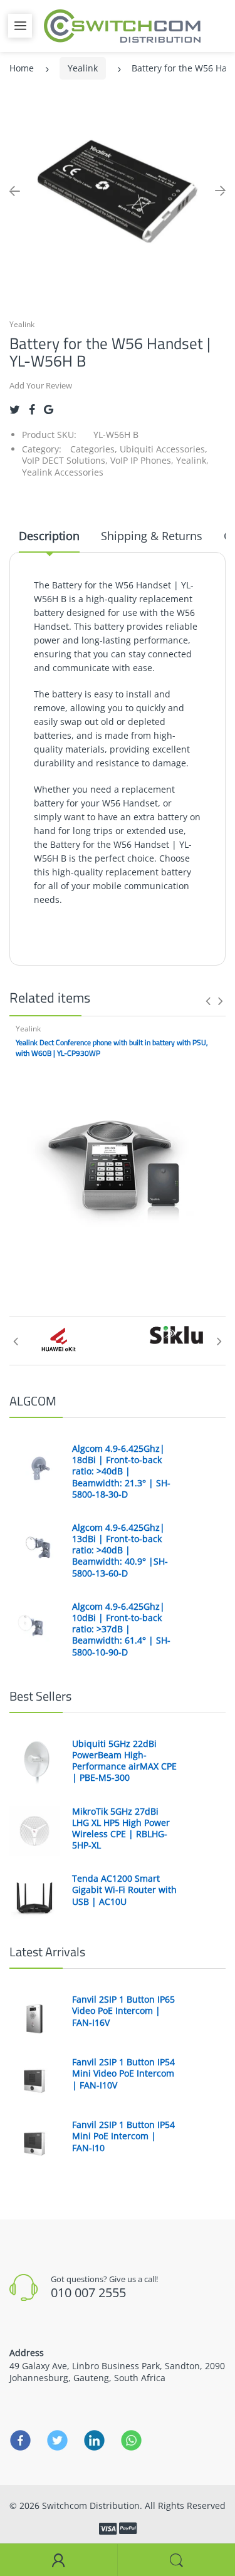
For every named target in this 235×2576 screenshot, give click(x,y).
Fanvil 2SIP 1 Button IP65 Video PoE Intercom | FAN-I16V (123, 2011)
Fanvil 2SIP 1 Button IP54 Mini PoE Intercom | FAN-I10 (123, 2136)
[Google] (49, 409)
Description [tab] (49, 536)
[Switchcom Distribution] (122, 25)
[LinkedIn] (94, 2441)
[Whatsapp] (131, 2441)
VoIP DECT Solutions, (65, 460)
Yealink (83, 68)
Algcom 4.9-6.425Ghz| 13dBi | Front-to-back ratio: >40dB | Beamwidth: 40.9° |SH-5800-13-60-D (120, 1551)
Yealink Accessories (63, 472)
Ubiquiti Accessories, (164, 449)
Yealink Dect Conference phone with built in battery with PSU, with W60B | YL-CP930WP (112, 1048)
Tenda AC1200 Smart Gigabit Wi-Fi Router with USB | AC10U (124, 1890)
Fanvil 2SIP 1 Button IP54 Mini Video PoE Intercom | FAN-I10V (123, 2073)
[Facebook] (32, 409)
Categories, (94, 449)
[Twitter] (15, 409)
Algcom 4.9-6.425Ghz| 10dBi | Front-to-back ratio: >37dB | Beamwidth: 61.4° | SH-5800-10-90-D (121, 1630)
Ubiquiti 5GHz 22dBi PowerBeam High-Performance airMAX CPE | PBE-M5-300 (124, 1761)
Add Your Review (41, 385)
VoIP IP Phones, (142, 460)
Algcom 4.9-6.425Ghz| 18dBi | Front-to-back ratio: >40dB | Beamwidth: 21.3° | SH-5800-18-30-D (121, 1472)
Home (22, 68)
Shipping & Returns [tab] (152, 536)
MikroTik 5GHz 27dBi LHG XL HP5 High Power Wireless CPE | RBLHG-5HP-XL (121, 1829)
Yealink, (192, 460)
